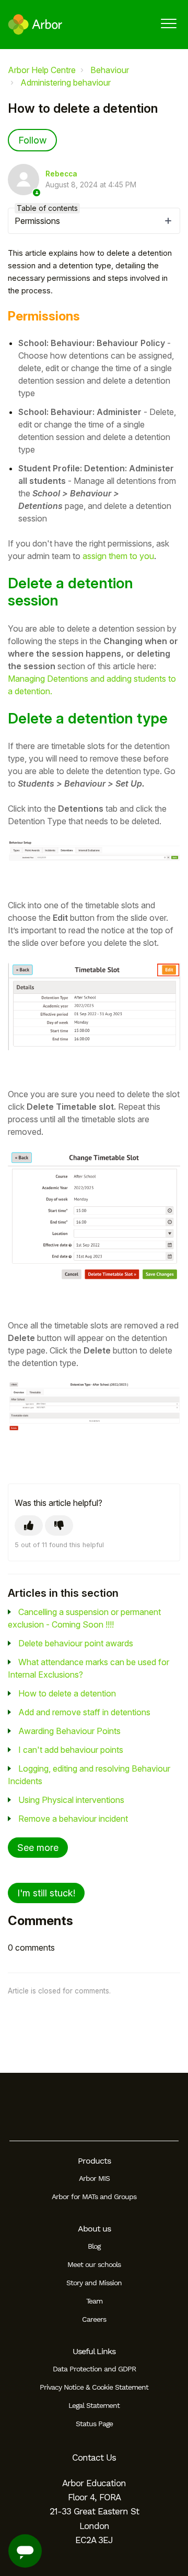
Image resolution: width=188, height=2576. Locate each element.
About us (94, 2229)
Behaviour (110, 70)
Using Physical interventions (71, 1800)
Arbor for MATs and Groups (94, 2197)
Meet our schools (94, 2264)
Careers (94, 2319)
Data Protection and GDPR (94, 2369)
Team (94, 2301)
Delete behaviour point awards (76, 1643)
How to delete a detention (67, 1693)
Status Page (94, 2424)
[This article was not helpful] (59, 1526)
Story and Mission (94, 2283)
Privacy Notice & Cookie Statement (94, 2387)
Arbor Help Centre (42, 70)
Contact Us (94, 2458)
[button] (168, 23)
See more (38, 1848)
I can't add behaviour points (71, 1750)
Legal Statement (94, 2405)
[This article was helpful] (29, 1526)
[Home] (35, 25)
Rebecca (61, 174)
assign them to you (118, 556)
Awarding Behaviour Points (69, 1731)
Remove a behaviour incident (73, 1819)
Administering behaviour (66, 82)
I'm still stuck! (46, 1893)
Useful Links (94, 2351)
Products (94, 2161)
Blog (94, 2246)
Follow (32, 140)
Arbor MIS (94, 2178)
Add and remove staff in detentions (84, 1712)
